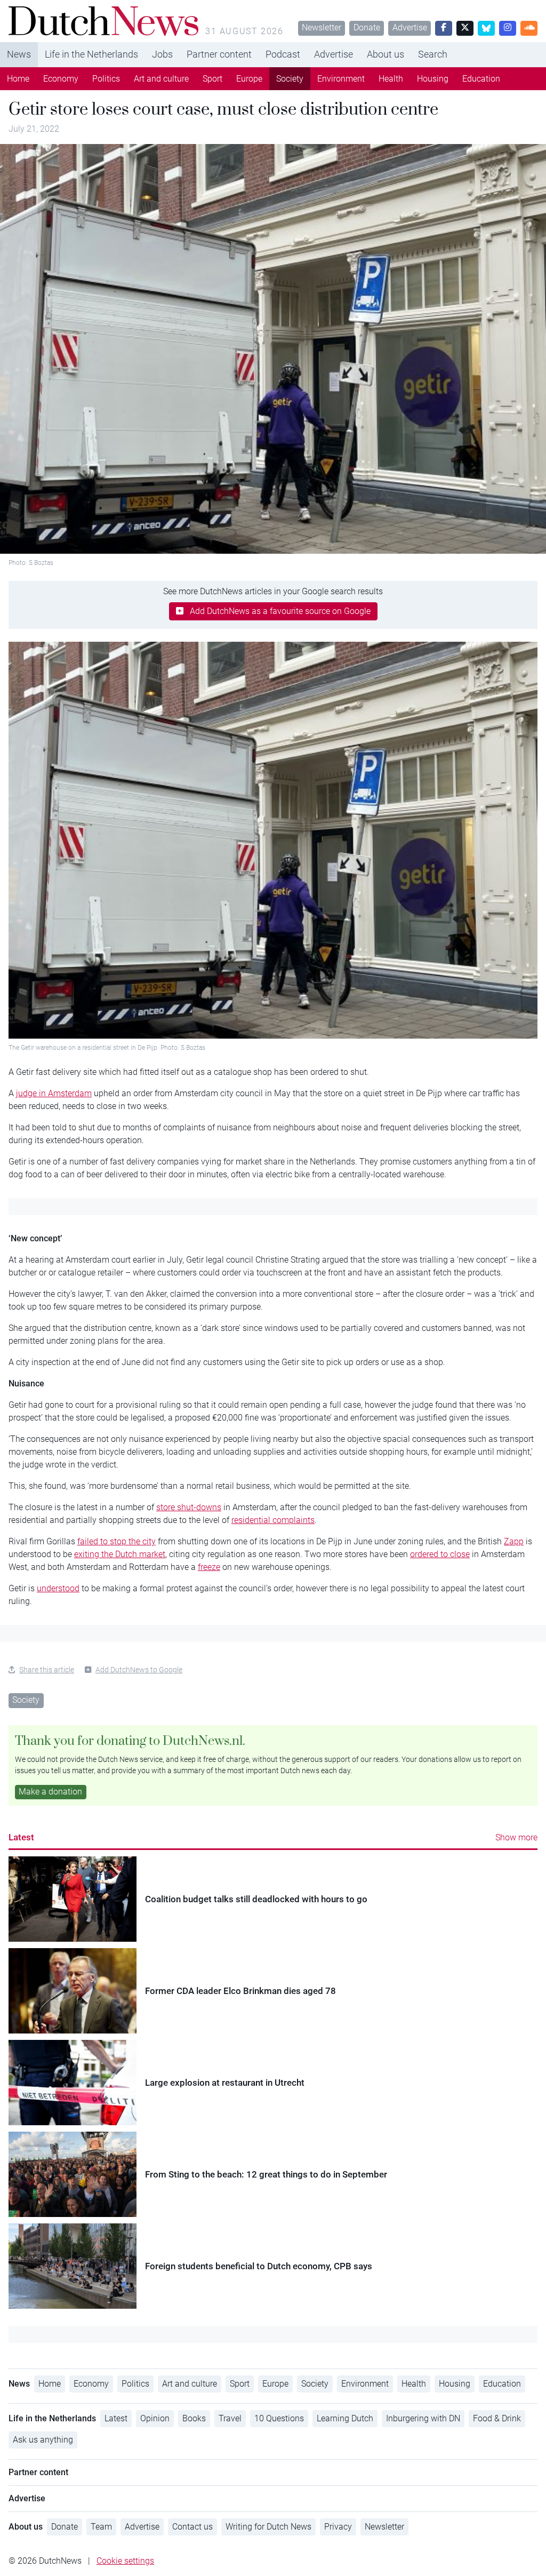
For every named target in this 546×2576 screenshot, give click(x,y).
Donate (367, 27)
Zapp (514, 1541)
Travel (230, 2418)
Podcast (283, 54)
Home (18, 79)
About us (386, 54)
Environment (341, 79)
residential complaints (273, 1520)
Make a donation (50, 1792)
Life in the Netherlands (91, 54)
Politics (106, 79)
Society (290, 79)
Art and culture (161, 79)
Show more (516, 1837)
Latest (21, 1837)
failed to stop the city (117, 1541)
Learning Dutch (345, 2418)
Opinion (155, 2418)
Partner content (219, 54)
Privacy (338, 2527)
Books (194, 2418)
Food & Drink (497, 2418)
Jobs (162, 54)
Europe (249, 79)
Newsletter (322, 27)
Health (391, 79)
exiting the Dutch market (120, 1554)
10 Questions (279, 2418)
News (19, 54)
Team (101, 2527)
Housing (433, 79)
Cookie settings (125, 2561)
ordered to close (440, 1554)
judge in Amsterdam (54, 1093)
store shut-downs (189, 1507)
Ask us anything (43, 2440)
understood (58, 1588)
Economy (61, 79)
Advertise (410, 27)
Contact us (192, 2527)
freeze (209, 1567)
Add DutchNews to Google (139, 1670)
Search (433, 54)
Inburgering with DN (423, 2418)
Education (481, 79)
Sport (212, 79)
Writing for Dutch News (268, 2527)
